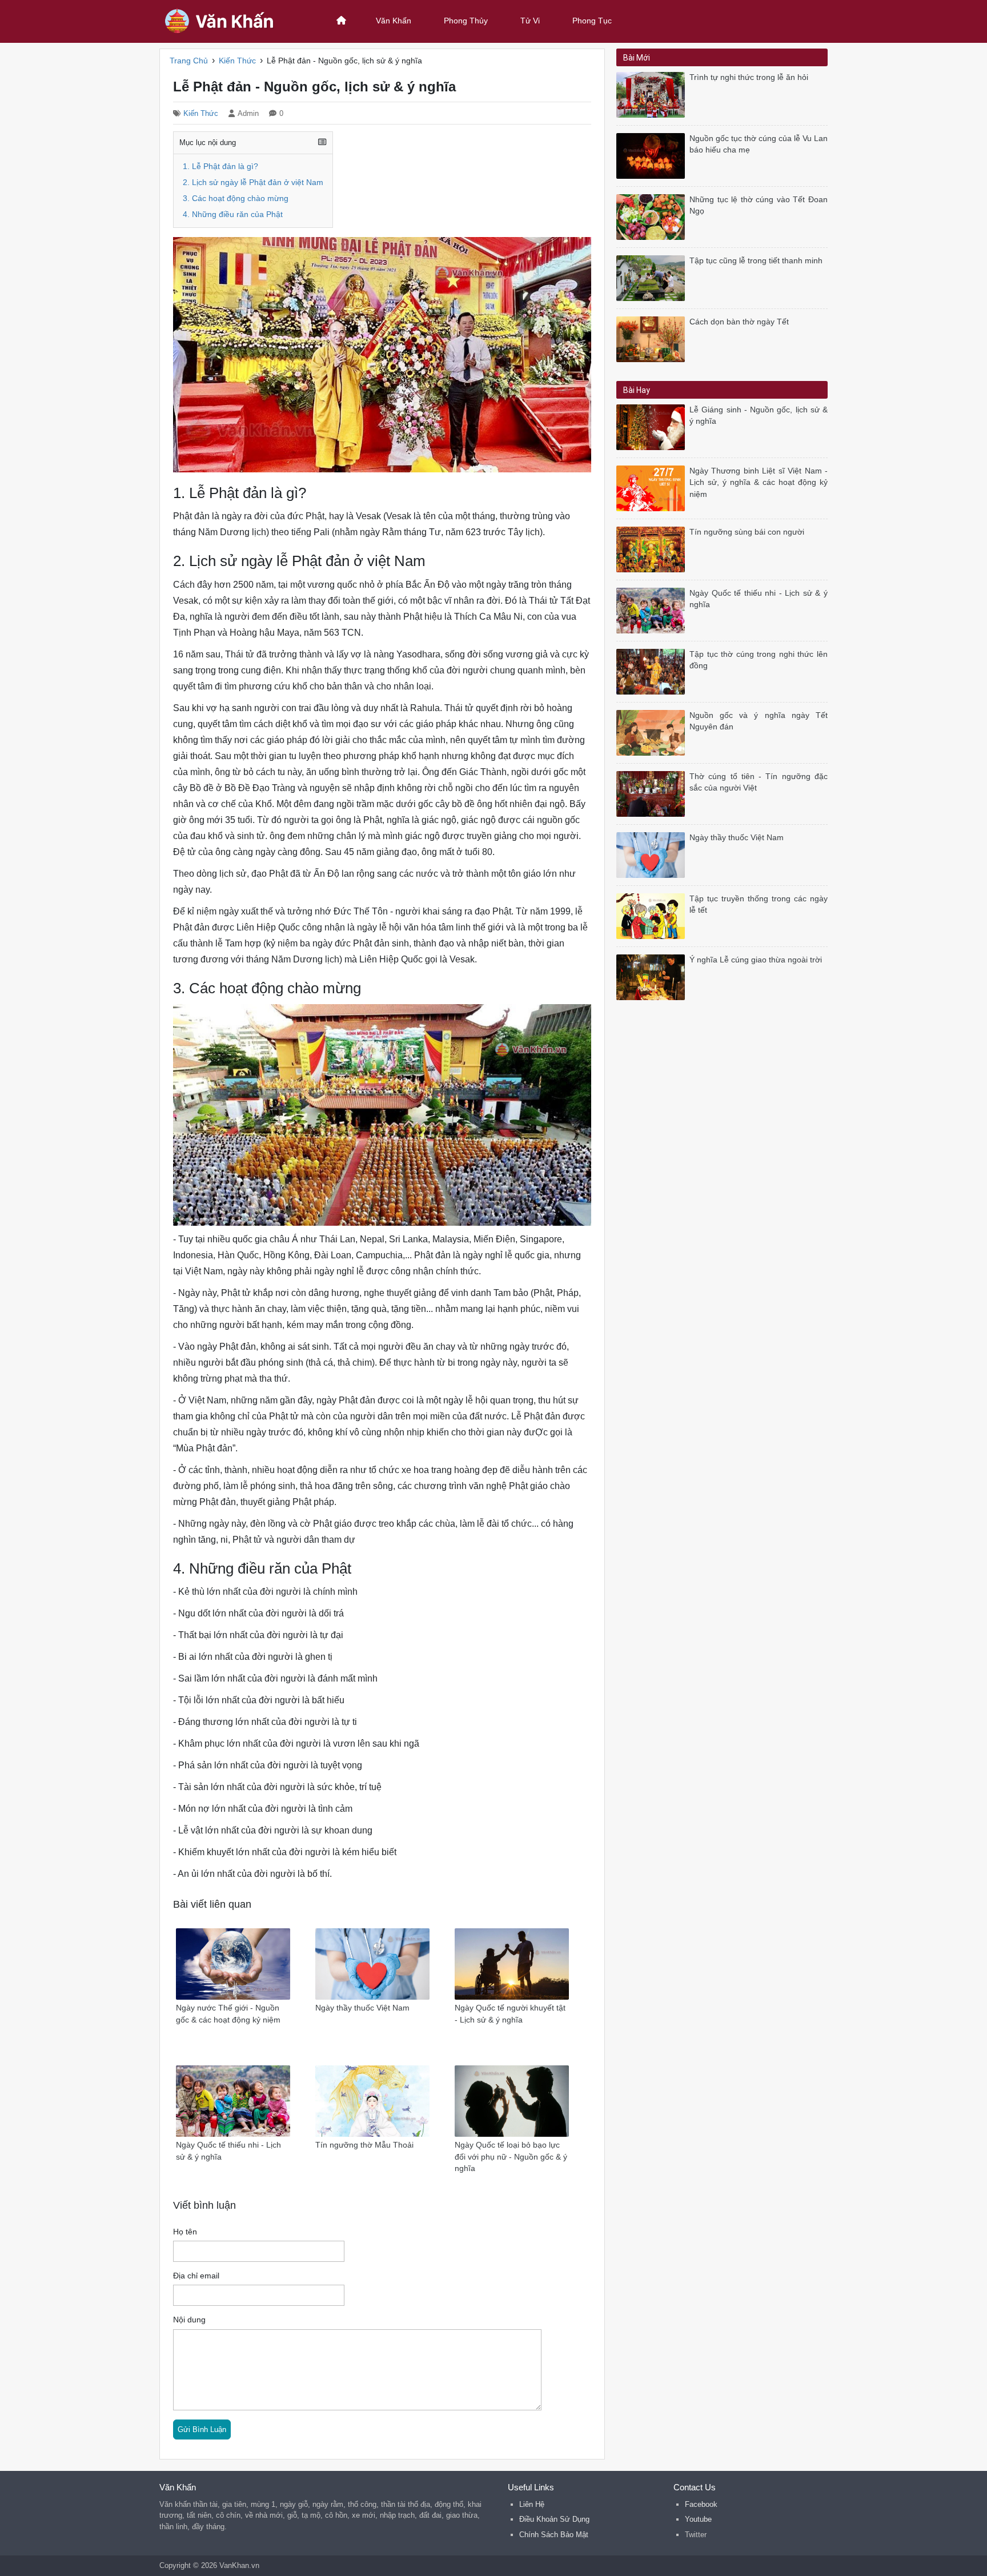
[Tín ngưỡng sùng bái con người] (653, 549)
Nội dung (189, 2320)
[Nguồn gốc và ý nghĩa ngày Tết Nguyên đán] (653, 732)
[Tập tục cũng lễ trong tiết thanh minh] (653, 277)
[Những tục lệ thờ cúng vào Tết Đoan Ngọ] (653, 216)
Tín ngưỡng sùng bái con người (747, 532)
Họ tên (185, 2232)
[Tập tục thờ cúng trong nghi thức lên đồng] (653, 671)
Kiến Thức (201, 113)
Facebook (701, 2504)
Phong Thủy (466, 21)
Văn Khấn (394, 21)
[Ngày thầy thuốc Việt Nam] (653, 854)
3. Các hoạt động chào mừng (236, 198)
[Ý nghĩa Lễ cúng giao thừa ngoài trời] (653, 976)
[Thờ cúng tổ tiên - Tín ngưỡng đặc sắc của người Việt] (653, 793)
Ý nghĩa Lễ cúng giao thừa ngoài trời (756, 960)
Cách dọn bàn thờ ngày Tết (739, 322)
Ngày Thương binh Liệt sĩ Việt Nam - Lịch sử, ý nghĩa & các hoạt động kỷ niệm (759, 483)
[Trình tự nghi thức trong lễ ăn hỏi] (653, 94)
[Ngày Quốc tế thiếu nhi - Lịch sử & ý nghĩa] (653, 610)
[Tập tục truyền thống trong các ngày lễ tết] (653, 915)
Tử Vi (530, 21)
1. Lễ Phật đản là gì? (220, 166)
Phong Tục (592, 21)
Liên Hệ (532, 2504)
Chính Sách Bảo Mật (554, 2535)
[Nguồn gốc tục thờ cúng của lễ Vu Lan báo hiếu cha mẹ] (653, 155)
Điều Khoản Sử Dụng (554, 2519)
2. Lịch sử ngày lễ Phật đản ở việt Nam (253, 182)
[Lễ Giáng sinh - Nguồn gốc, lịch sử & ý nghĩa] (653, 426)
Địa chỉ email (196, 2276)
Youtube (698, 2519)
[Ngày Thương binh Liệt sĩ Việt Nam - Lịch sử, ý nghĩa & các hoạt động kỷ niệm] (653, 487)
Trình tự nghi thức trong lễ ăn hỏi (749, 77)
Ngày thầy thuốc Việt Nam (737, 838)
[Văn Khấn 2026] (234, 20)
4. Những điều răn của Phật (233, 214)
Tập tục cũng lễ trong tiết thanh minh (756, 261)
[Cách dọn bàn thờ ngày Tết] (653, 338)
